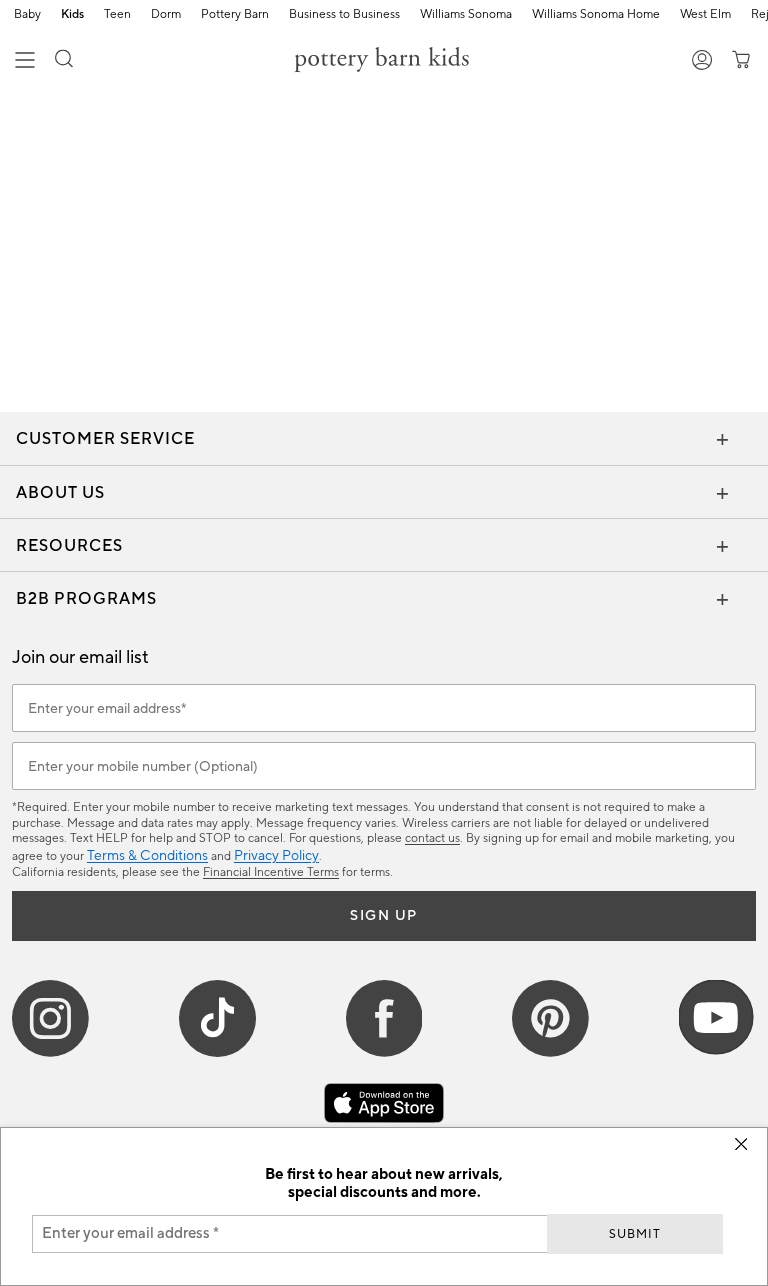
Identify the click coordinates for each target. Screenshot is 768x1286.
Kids (72, 15)
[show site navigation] (25, 61)
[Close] (741, 1144)
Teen (117, 15)
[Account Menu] (702, 61)
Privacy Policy (276, 856)
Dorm (166, 15)
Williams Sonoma (466, 15)
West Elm (705, 15)
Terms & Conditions (147, 856)
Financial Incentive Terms (271, 872)
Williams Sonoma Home (596, 15)
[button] (64, 61)
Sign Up (384, 916)
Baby (27, 15)
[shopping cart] (737, 61)
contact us (432, 838)
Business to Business (344, 15)
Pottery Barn (235, 15)
